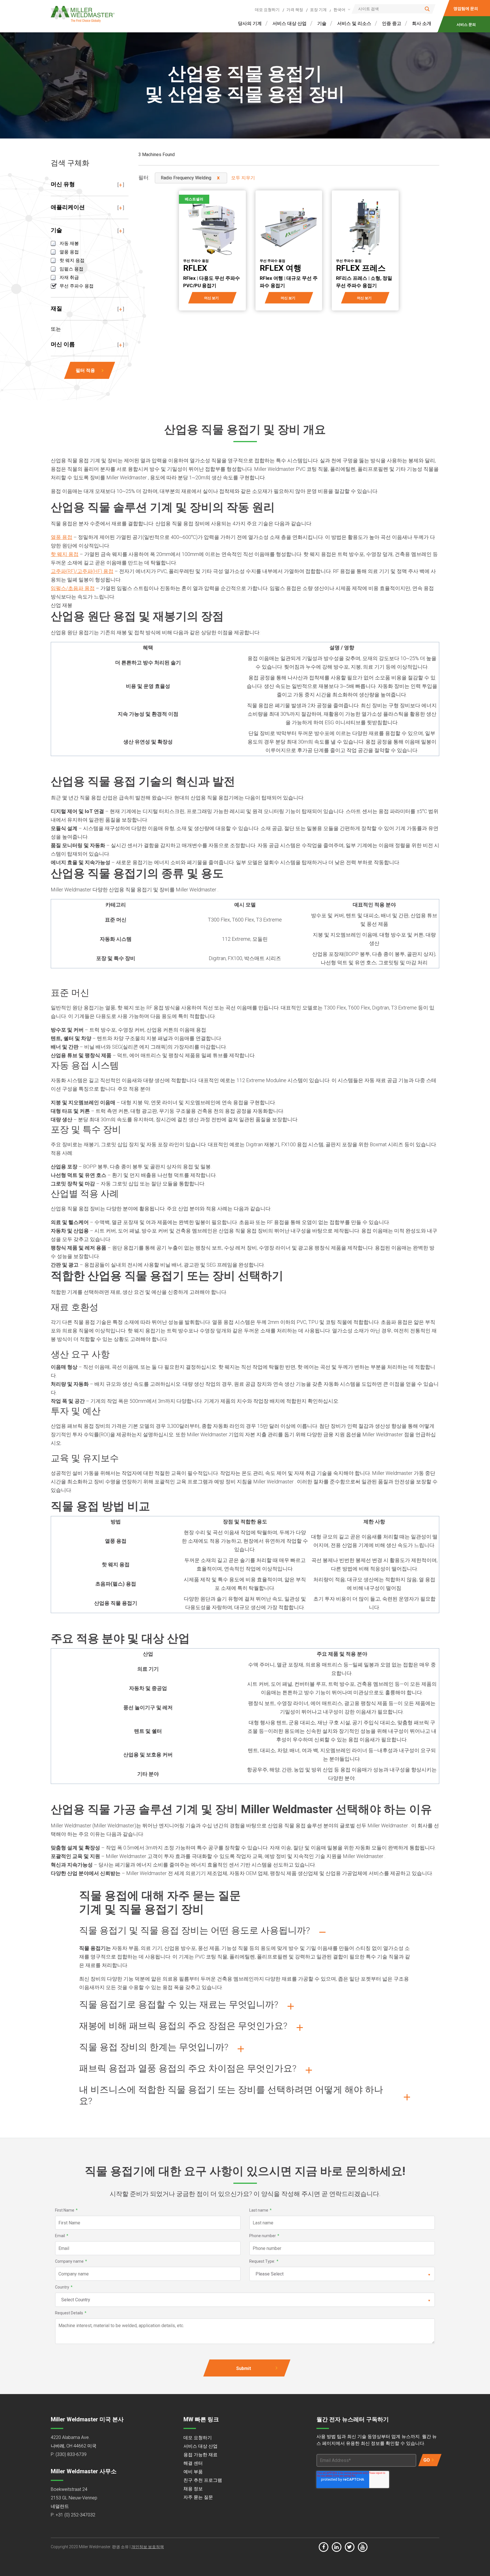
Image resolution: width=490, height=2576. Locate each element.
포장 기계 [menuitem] (318, 10)
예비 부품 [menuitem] (193, 2472)
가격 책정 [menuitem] (295, 10)
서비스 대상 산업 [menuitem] (290, 23)
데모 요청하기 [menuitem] (267, 10)
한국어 (339, 10)
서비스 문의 (466, 25)
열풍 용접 (62, 537)
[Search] (427, 9)
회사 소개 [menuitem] (422, 23)
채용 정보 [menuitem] (193, 2489)
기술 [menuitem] (322, 23)
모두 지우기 (243, 178)
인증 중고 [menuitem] (392, 23)
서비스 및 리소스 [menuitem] (354, 23)
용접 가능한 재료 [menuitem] (200, 2455)
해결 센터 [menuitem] (193, 2463)
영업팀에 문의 (466, 9)
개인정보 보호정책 (148, 2547)
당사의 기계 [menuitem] (250, 23)
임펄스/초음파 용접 (73, 588)
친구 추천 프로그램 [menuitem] (203, 2480)
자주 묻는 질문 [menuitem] (198, 2497)
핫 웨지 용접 (65, 554)
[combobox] (341, 10)
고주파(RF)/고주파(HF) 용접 (82, 571)
